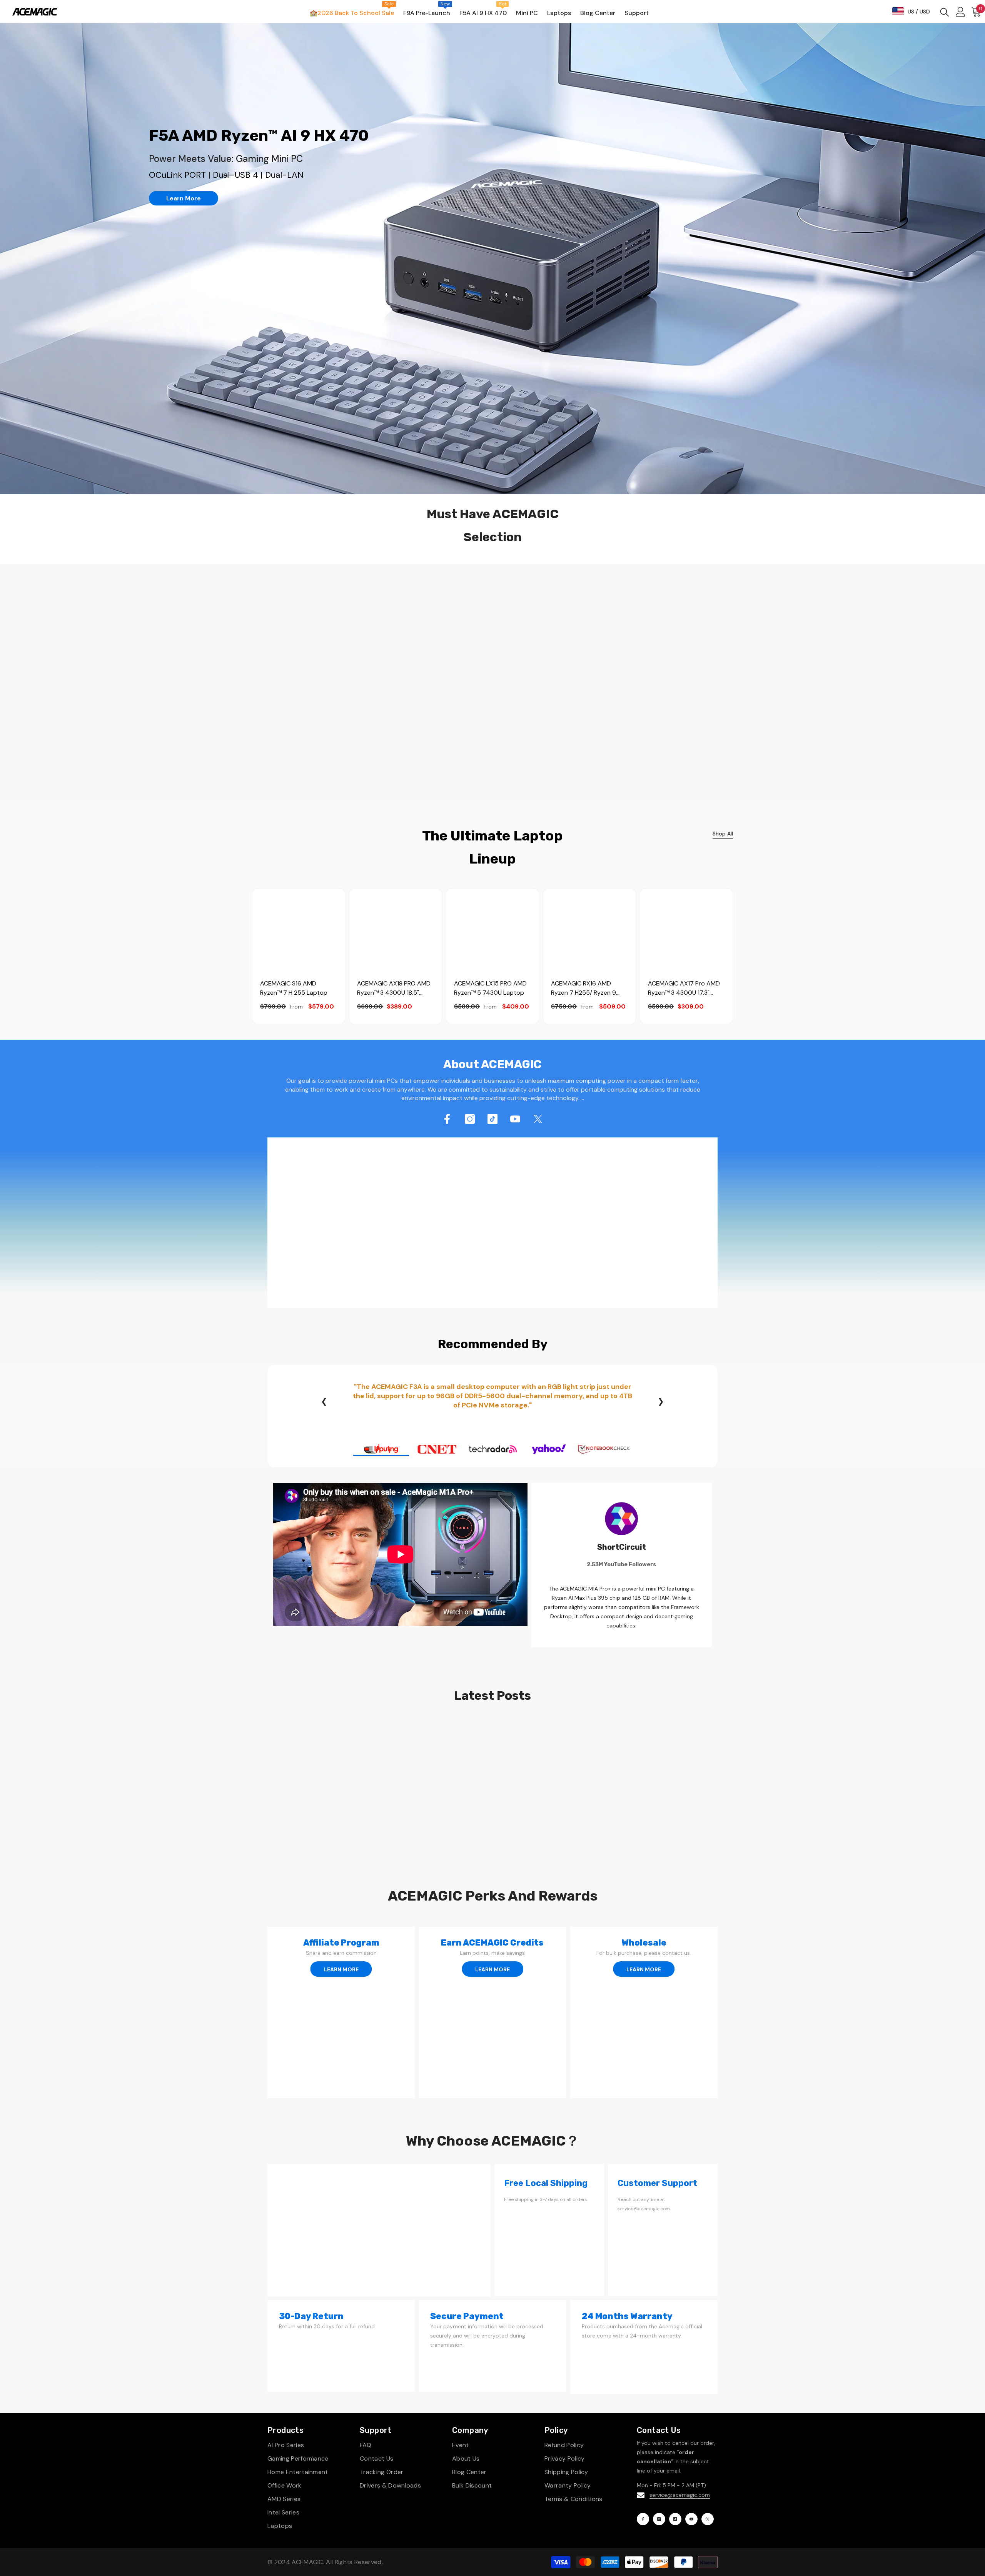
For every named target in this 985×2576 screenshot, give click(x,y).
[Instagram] (470, 1119)
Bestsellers (316, 588)
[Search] (945, 12)
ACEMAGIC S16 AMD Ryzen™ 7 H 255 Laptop (294, 988)
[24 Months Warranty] (644, 2347)
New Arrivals (266, 588)
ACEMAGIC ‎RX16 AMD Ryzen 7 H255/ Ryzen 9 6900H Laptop (583, 988)
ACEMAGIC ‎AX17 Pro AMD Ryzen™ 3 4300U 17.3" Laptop (684, 988)
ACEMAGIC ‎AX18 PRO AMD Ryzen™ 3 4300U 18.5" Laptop (394, 988)
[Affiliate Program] (341, 2012)
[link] (492, 1223)
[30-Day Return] (341, 2346)
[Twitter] (538, 1119)
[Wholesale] (644, 2012)
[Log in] (961, 12)
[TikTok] (492, 1119)
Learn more (184, 198)
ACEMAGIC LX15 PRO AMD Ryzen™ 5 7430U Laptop (490, 988)
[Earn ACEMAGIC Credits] (492, 2012)
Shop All (723, 834)
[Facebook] (447, 1119)
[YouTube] (515, 1119)
